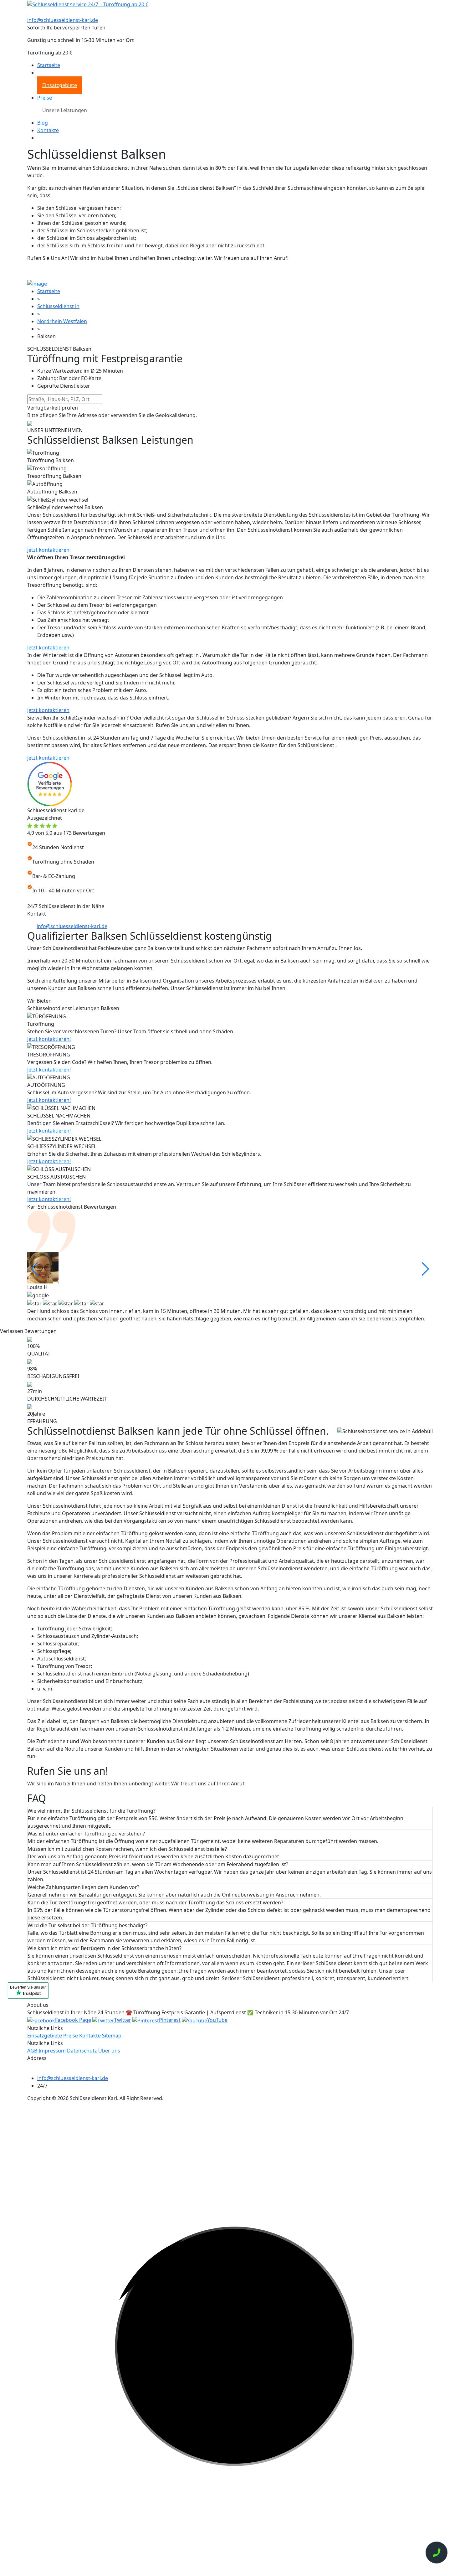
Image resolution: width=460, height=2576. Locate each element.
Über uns (109, 2051)
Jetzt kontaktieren (48, 550)
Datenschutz (82, 2051)
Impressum (52, 2051)
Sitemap (112, 2036)
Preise (45, 98)
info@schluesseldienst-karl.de (63, 20)
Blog (43, 123)
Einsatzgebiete (60, 85)
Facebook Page (73, 2020)
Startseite (49, 65)
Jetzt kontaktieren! (49, 1039)
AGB (32, 2051)
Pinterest (170, 2020)
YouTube (217, 2020)
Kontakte (48, 130)
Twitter (123, 2020)
